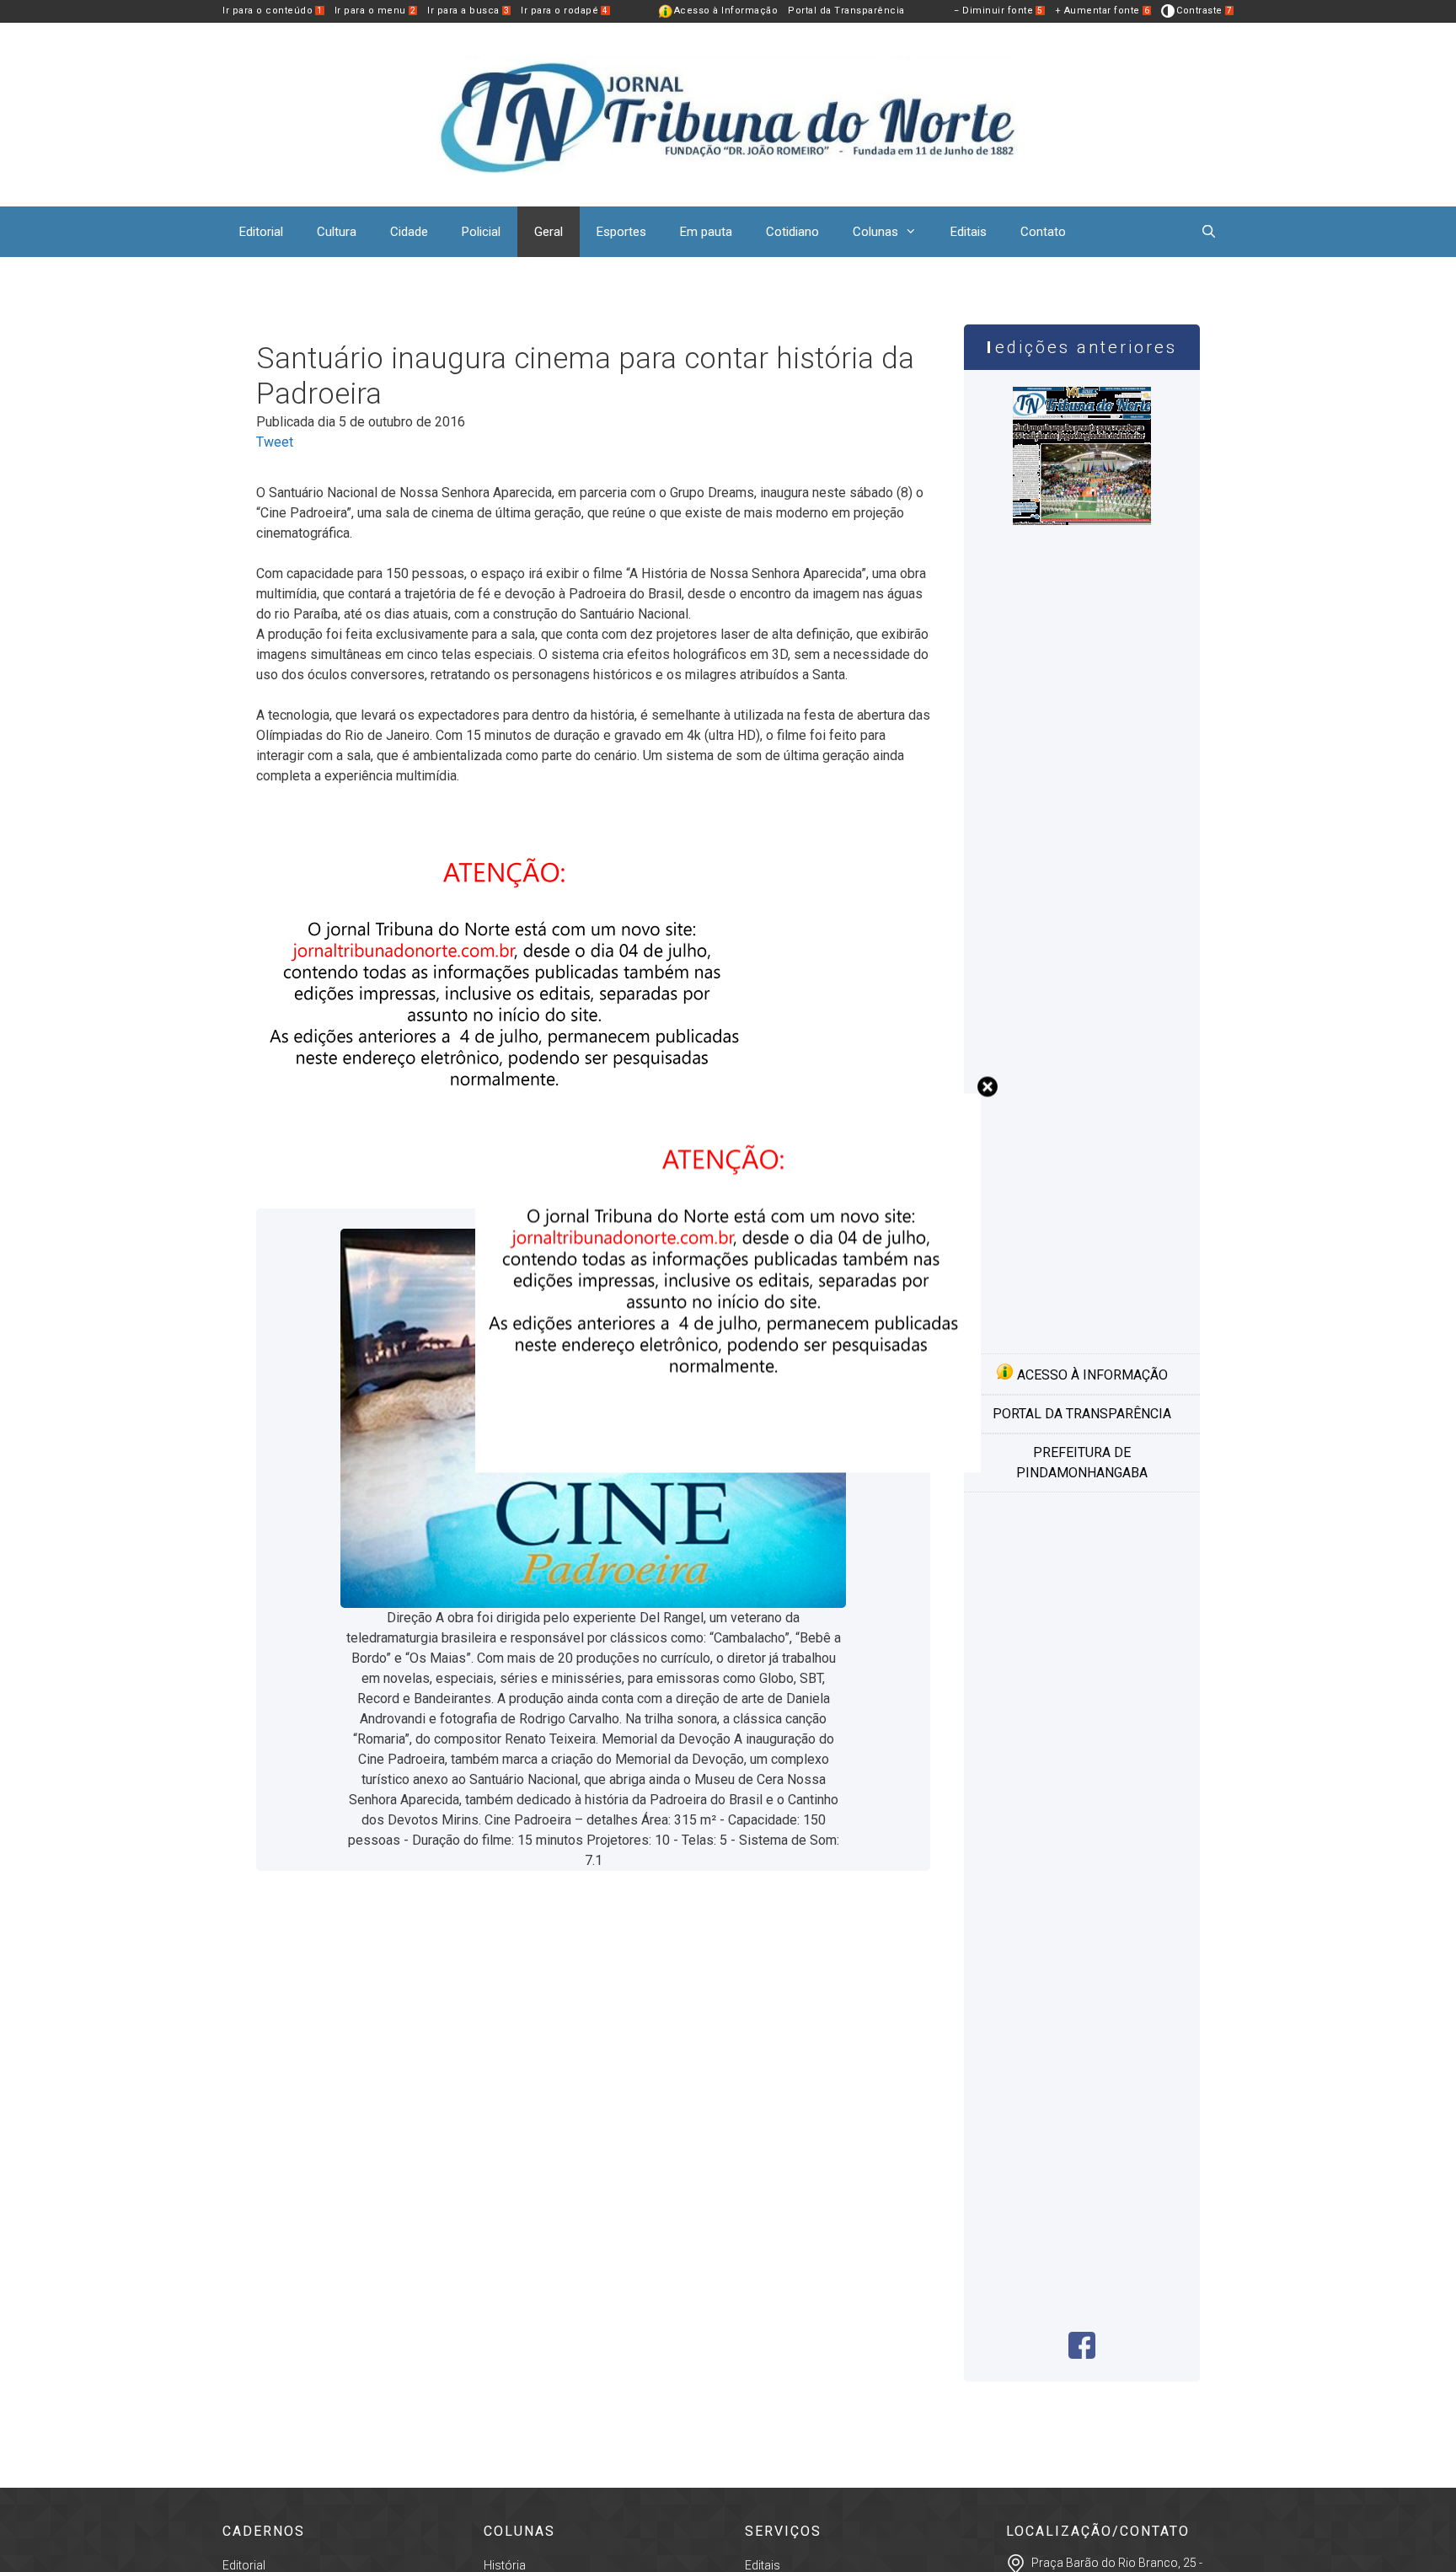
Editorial (261, 232)
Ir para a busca (468, 11)
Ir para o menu (375, 11)
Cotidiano (792, 232)
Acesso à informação (1091, 1375)
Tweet (275, 442)
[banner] (728, 1468)
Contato (1043, 232)
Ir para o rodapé (565, 11)
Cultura (337, 232)
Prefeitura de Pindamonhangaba (1082, 1463)
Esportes (621, 232)
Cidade (409, 232)
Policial (481, 232)
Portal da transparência (1082, 1414)
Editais (969, 232)
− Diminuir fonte (998, 11)
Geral (549, 232)
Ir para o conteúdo (273, 11)
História (505, 2565)
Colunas (875, 232)
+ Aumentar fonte (1103, 11)
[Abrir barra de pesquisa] (1209, 232)
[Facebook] (1082, 2354)
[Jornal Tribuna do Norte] (728, 113)
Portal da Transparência (846, 11)
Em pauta (706, 232)
